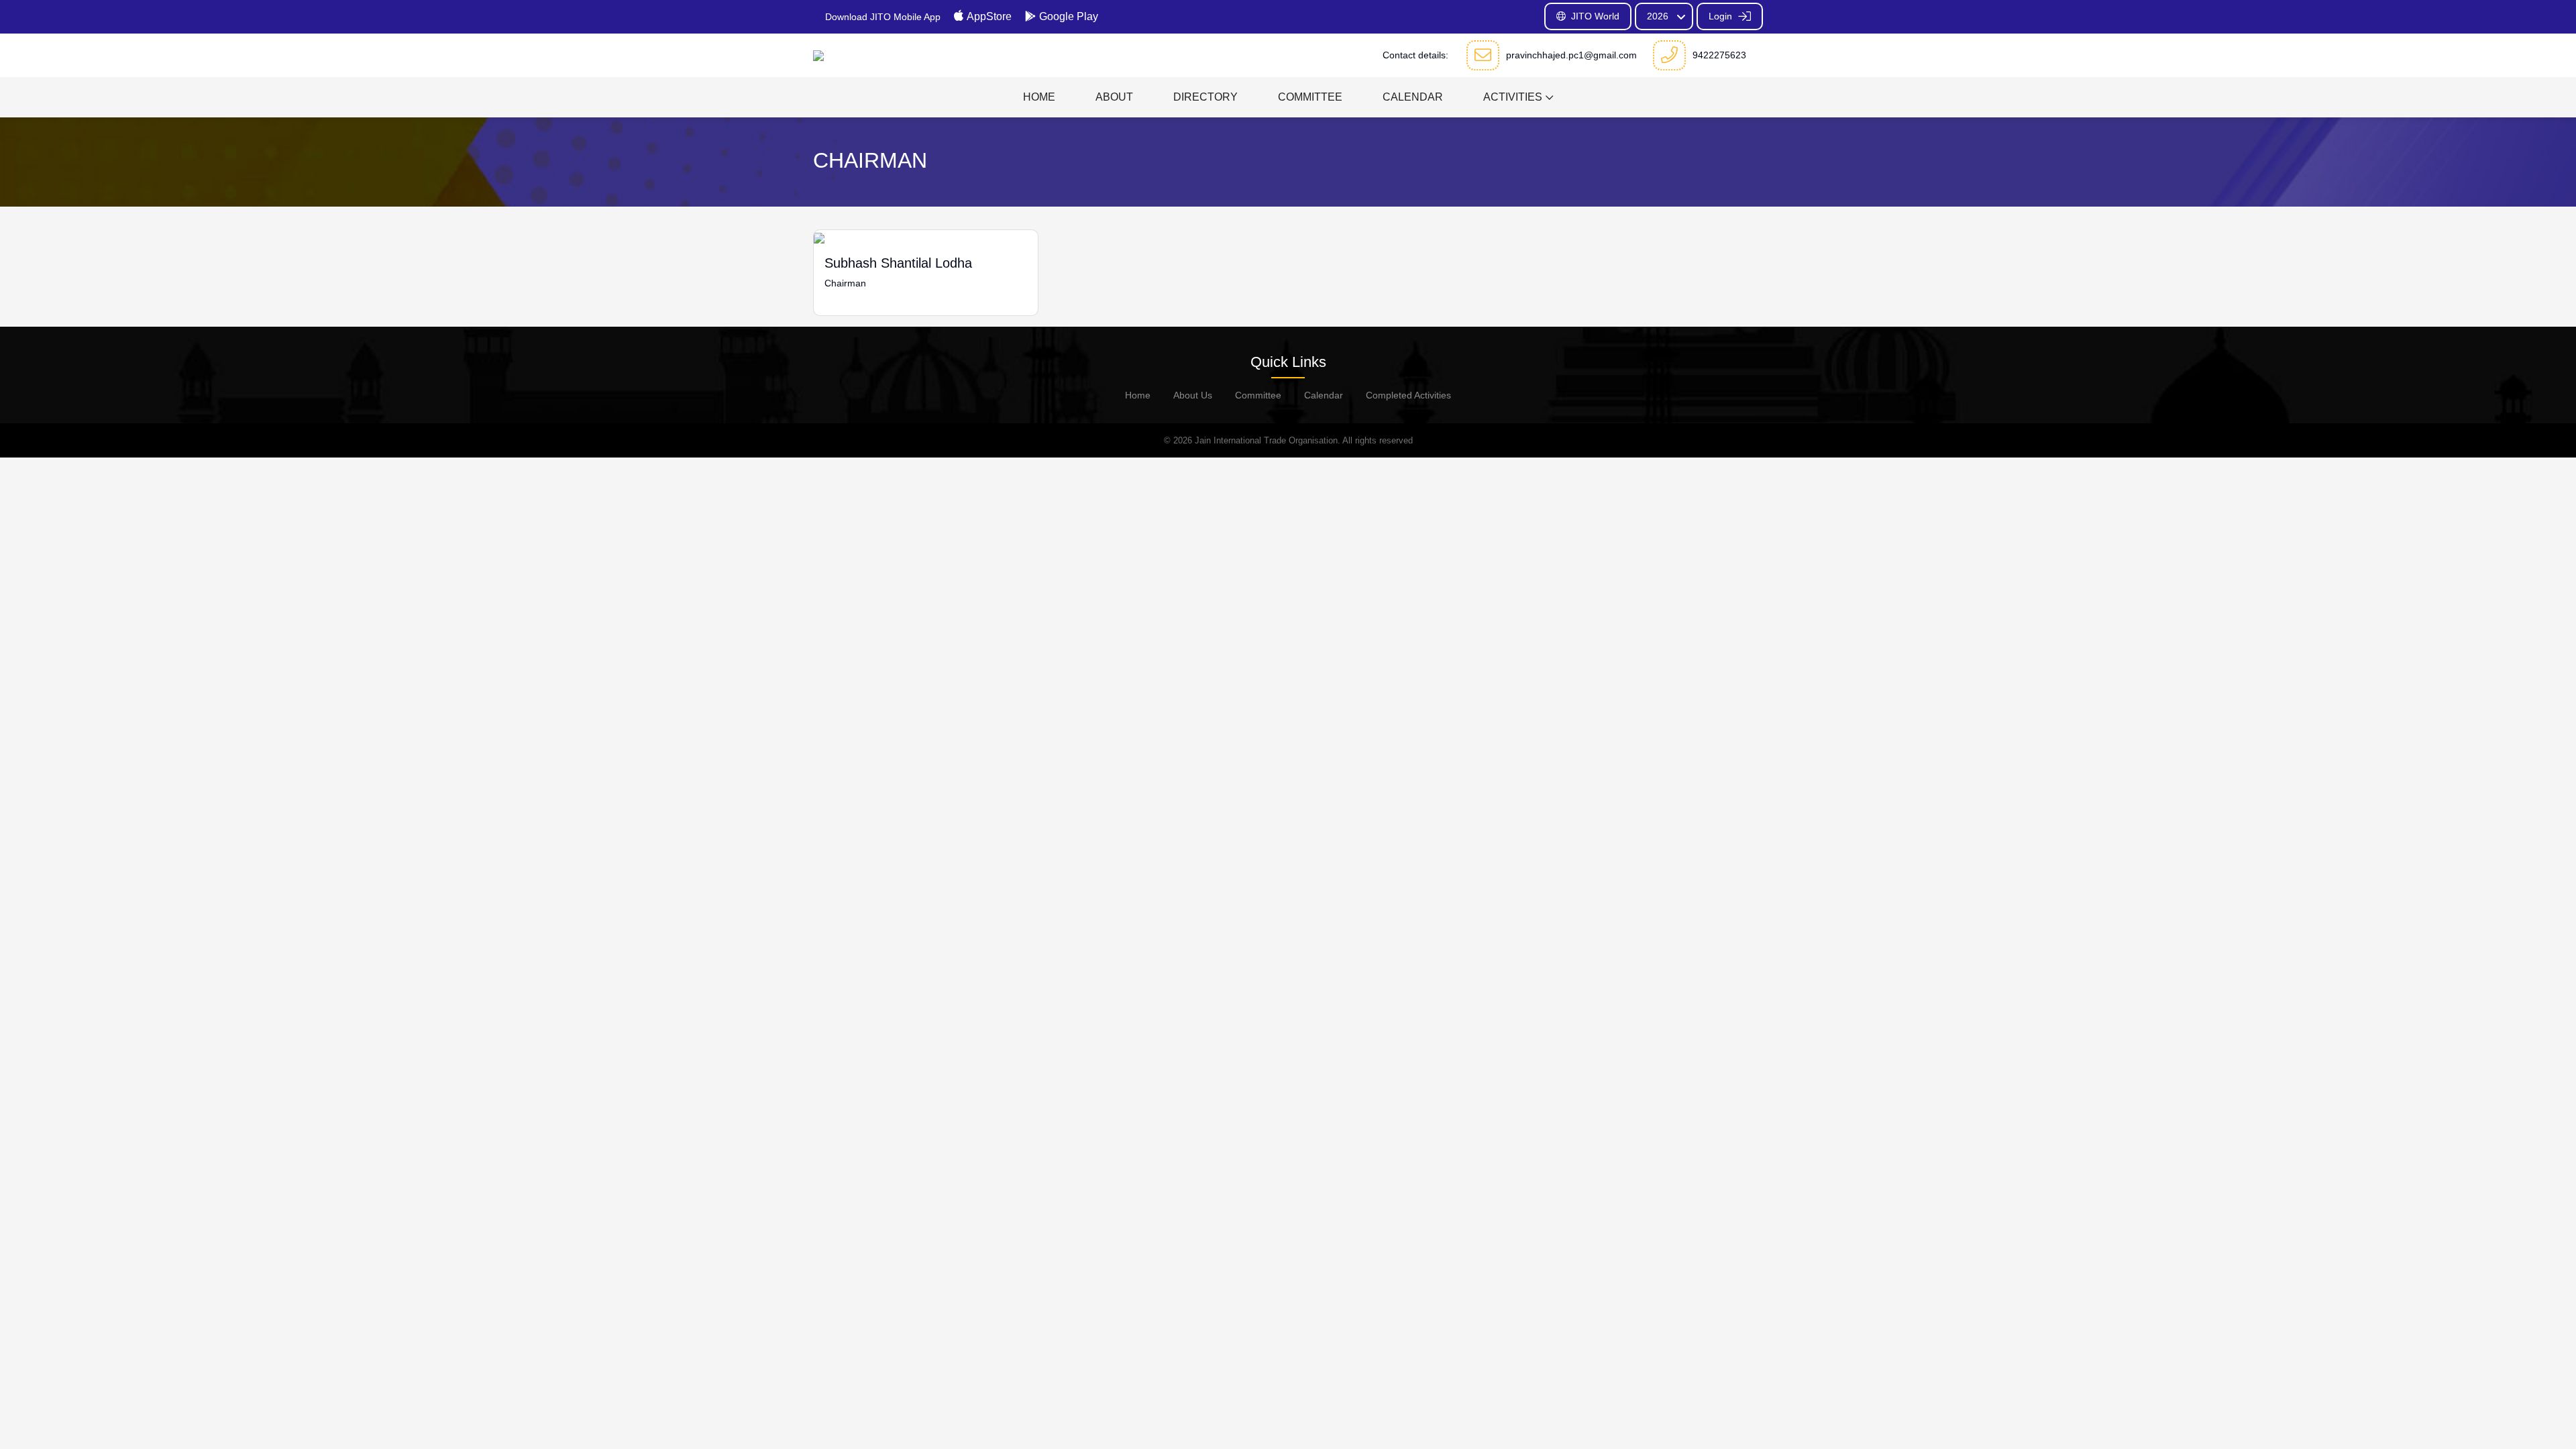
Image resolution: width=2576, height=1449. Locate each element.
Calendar (1324, 395)
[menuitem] (1039, 97)
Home (1138, 395)
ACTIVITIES (1513, 97)
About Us (1193, 395)
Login (1722, 16)
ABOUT (1114, 97)
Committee (1258, 395)
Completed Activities (1408, 395)
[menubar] (1288, 97)
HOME (1039, 97)
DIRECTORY (1205, 97)
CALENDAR (1413, 97)
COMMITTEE (1310, 97)
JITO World (1595, 16)
